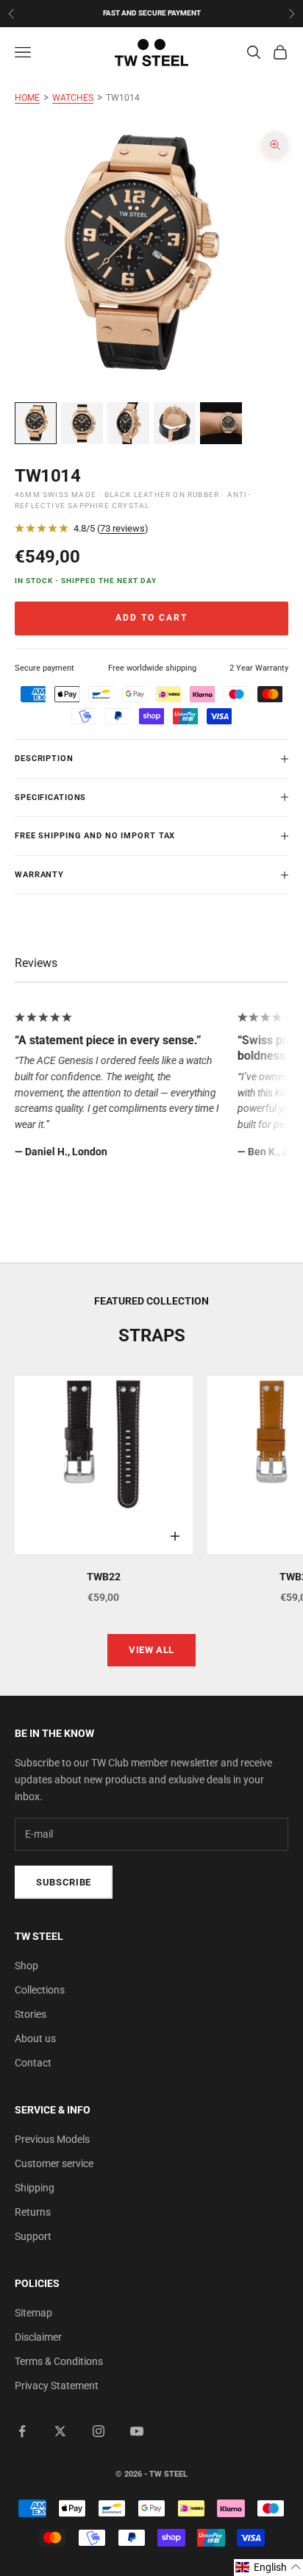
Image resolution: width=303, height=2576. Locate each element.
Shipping (35, 2188)
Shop (26, 1966)
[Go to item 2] (82, 423)
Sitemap (33, 2313)
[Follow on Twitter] (60, 2431)
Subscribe (64, 1882)
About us (35, 2038)
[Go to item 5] (221, 423)
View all (151, 1650)
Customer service (54, 2163)
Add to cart (151, 618)
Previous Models (52, 2139)
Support (33, 2236)
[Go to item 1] (36, 423)
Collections (40, 1990)
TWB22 (104, 1577)
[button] (268, 2568)
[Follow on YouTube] (137, 2431)
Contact (33, 2063)
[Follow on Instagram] (99, 2431)
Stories (31, 2014)
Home (27, 98)
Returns (33, 2212)
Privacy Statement (57, 2386)
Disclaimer (38, 2337)
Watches (73, 98)
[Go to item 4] (175, 423)
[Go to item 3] (128, 423)
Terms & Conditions (59, 2361)
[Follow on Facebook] (22, 2431)
